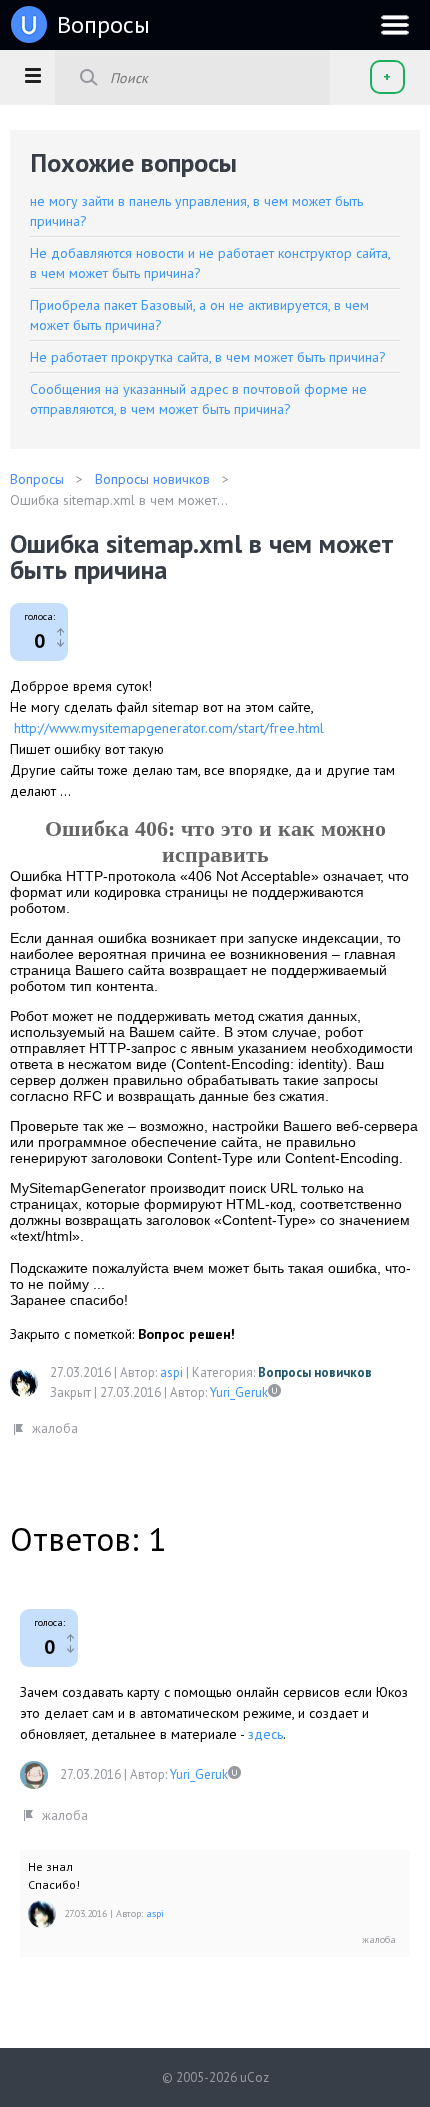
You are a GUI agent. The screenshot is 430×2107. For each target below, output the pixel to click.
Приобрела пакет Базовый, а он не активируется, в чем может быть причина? (199, 315)
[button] (32, 75)
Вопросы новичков (315, 1372)
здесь (265, 1734)
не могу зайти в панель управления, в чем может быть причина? (196, 211)
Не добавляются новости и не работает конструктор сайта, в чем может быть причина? (210, 263)
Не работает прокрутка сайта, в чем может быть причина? (208, 357)
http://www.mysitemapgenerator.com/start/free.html (169, 728)
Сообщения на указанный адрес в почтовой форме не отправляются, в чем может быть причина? (198, 399)
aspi (171, 1372)
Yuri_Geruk (239, 1392)
